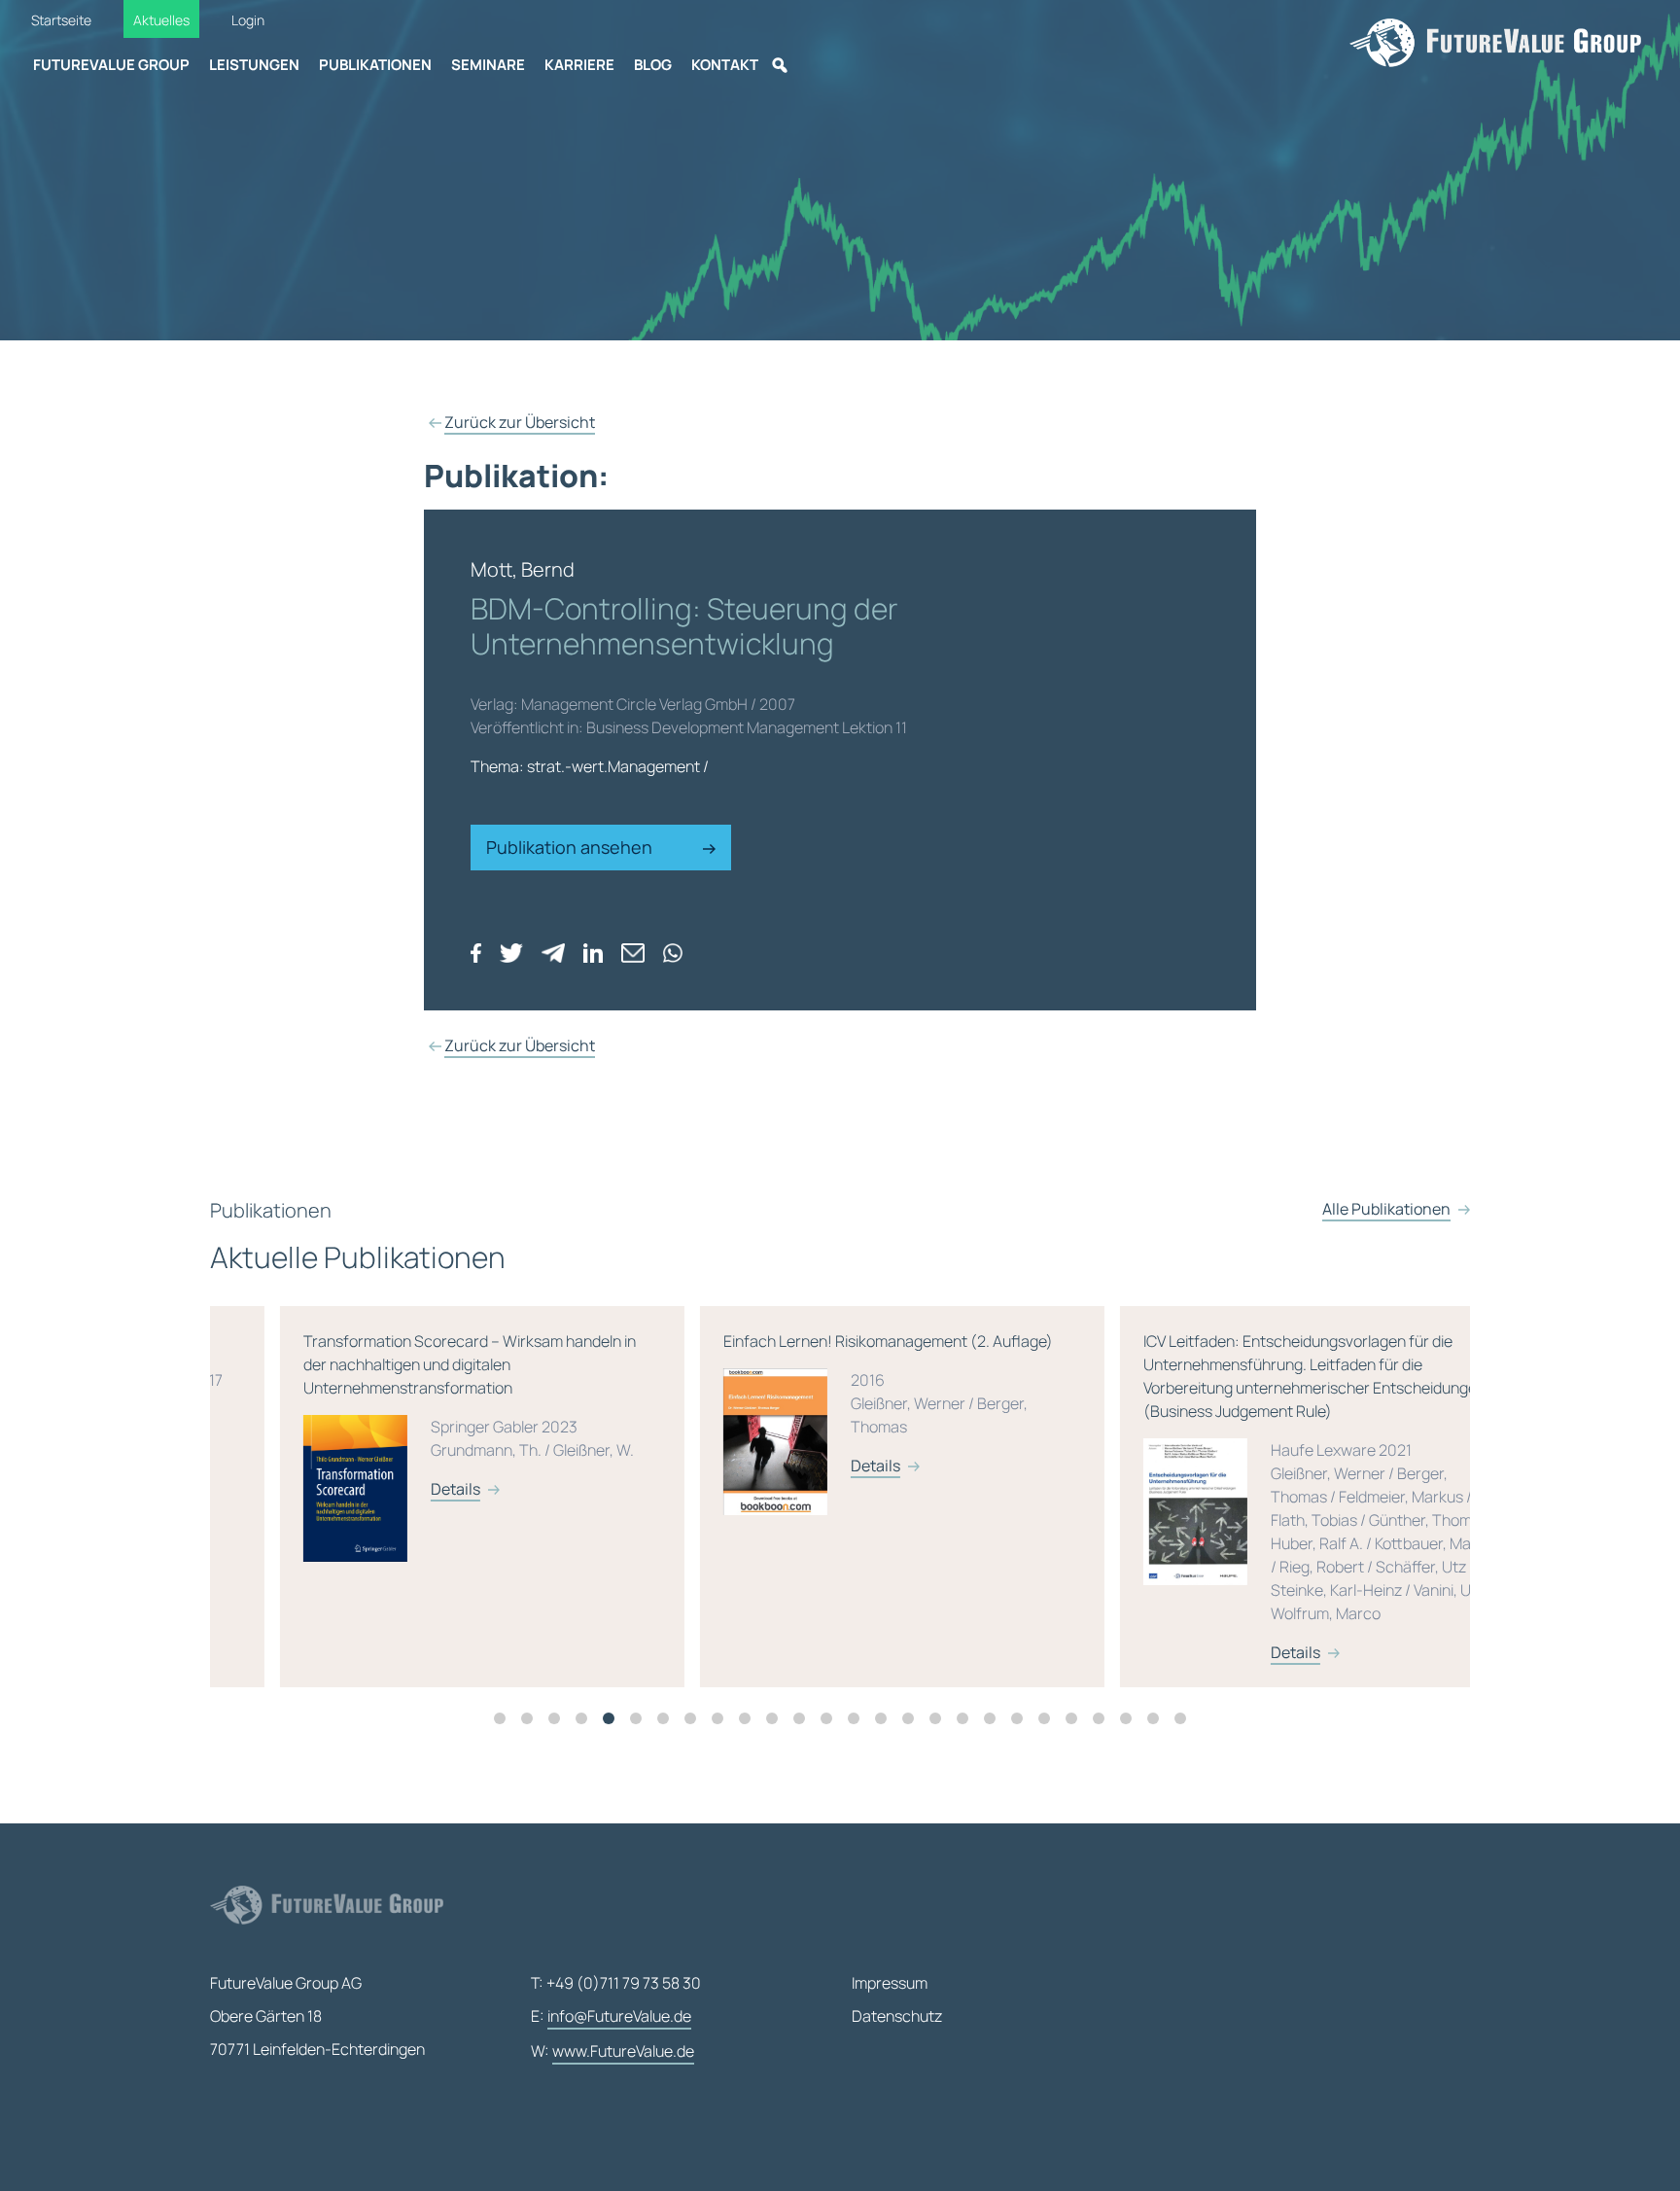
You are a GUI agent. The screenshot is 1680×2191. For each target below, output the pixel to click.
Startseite (61, 20)
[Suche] (780, 65)
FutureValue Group (111, 65)
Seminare (488, 65)
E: (611, 2016)
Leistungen (254, 65)
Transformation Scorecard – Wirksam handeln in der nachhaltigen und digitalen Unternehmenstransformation (400, 1415)
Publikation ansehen (571, 847)
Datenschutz (897, 2016)
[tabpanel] (420, 1497)
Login (248, 20)
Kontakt (725, 65)
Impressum (890, 1983)
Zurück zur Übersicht (520, 422)
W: (612, 2051)
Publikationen (375, 65)
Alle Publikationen (1386, 1209)
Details (385, 1489)
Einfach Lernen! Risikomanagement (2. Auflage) (818, 1403)
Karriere (579, 65)
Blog (653, 65)
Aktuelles (161, 20)
